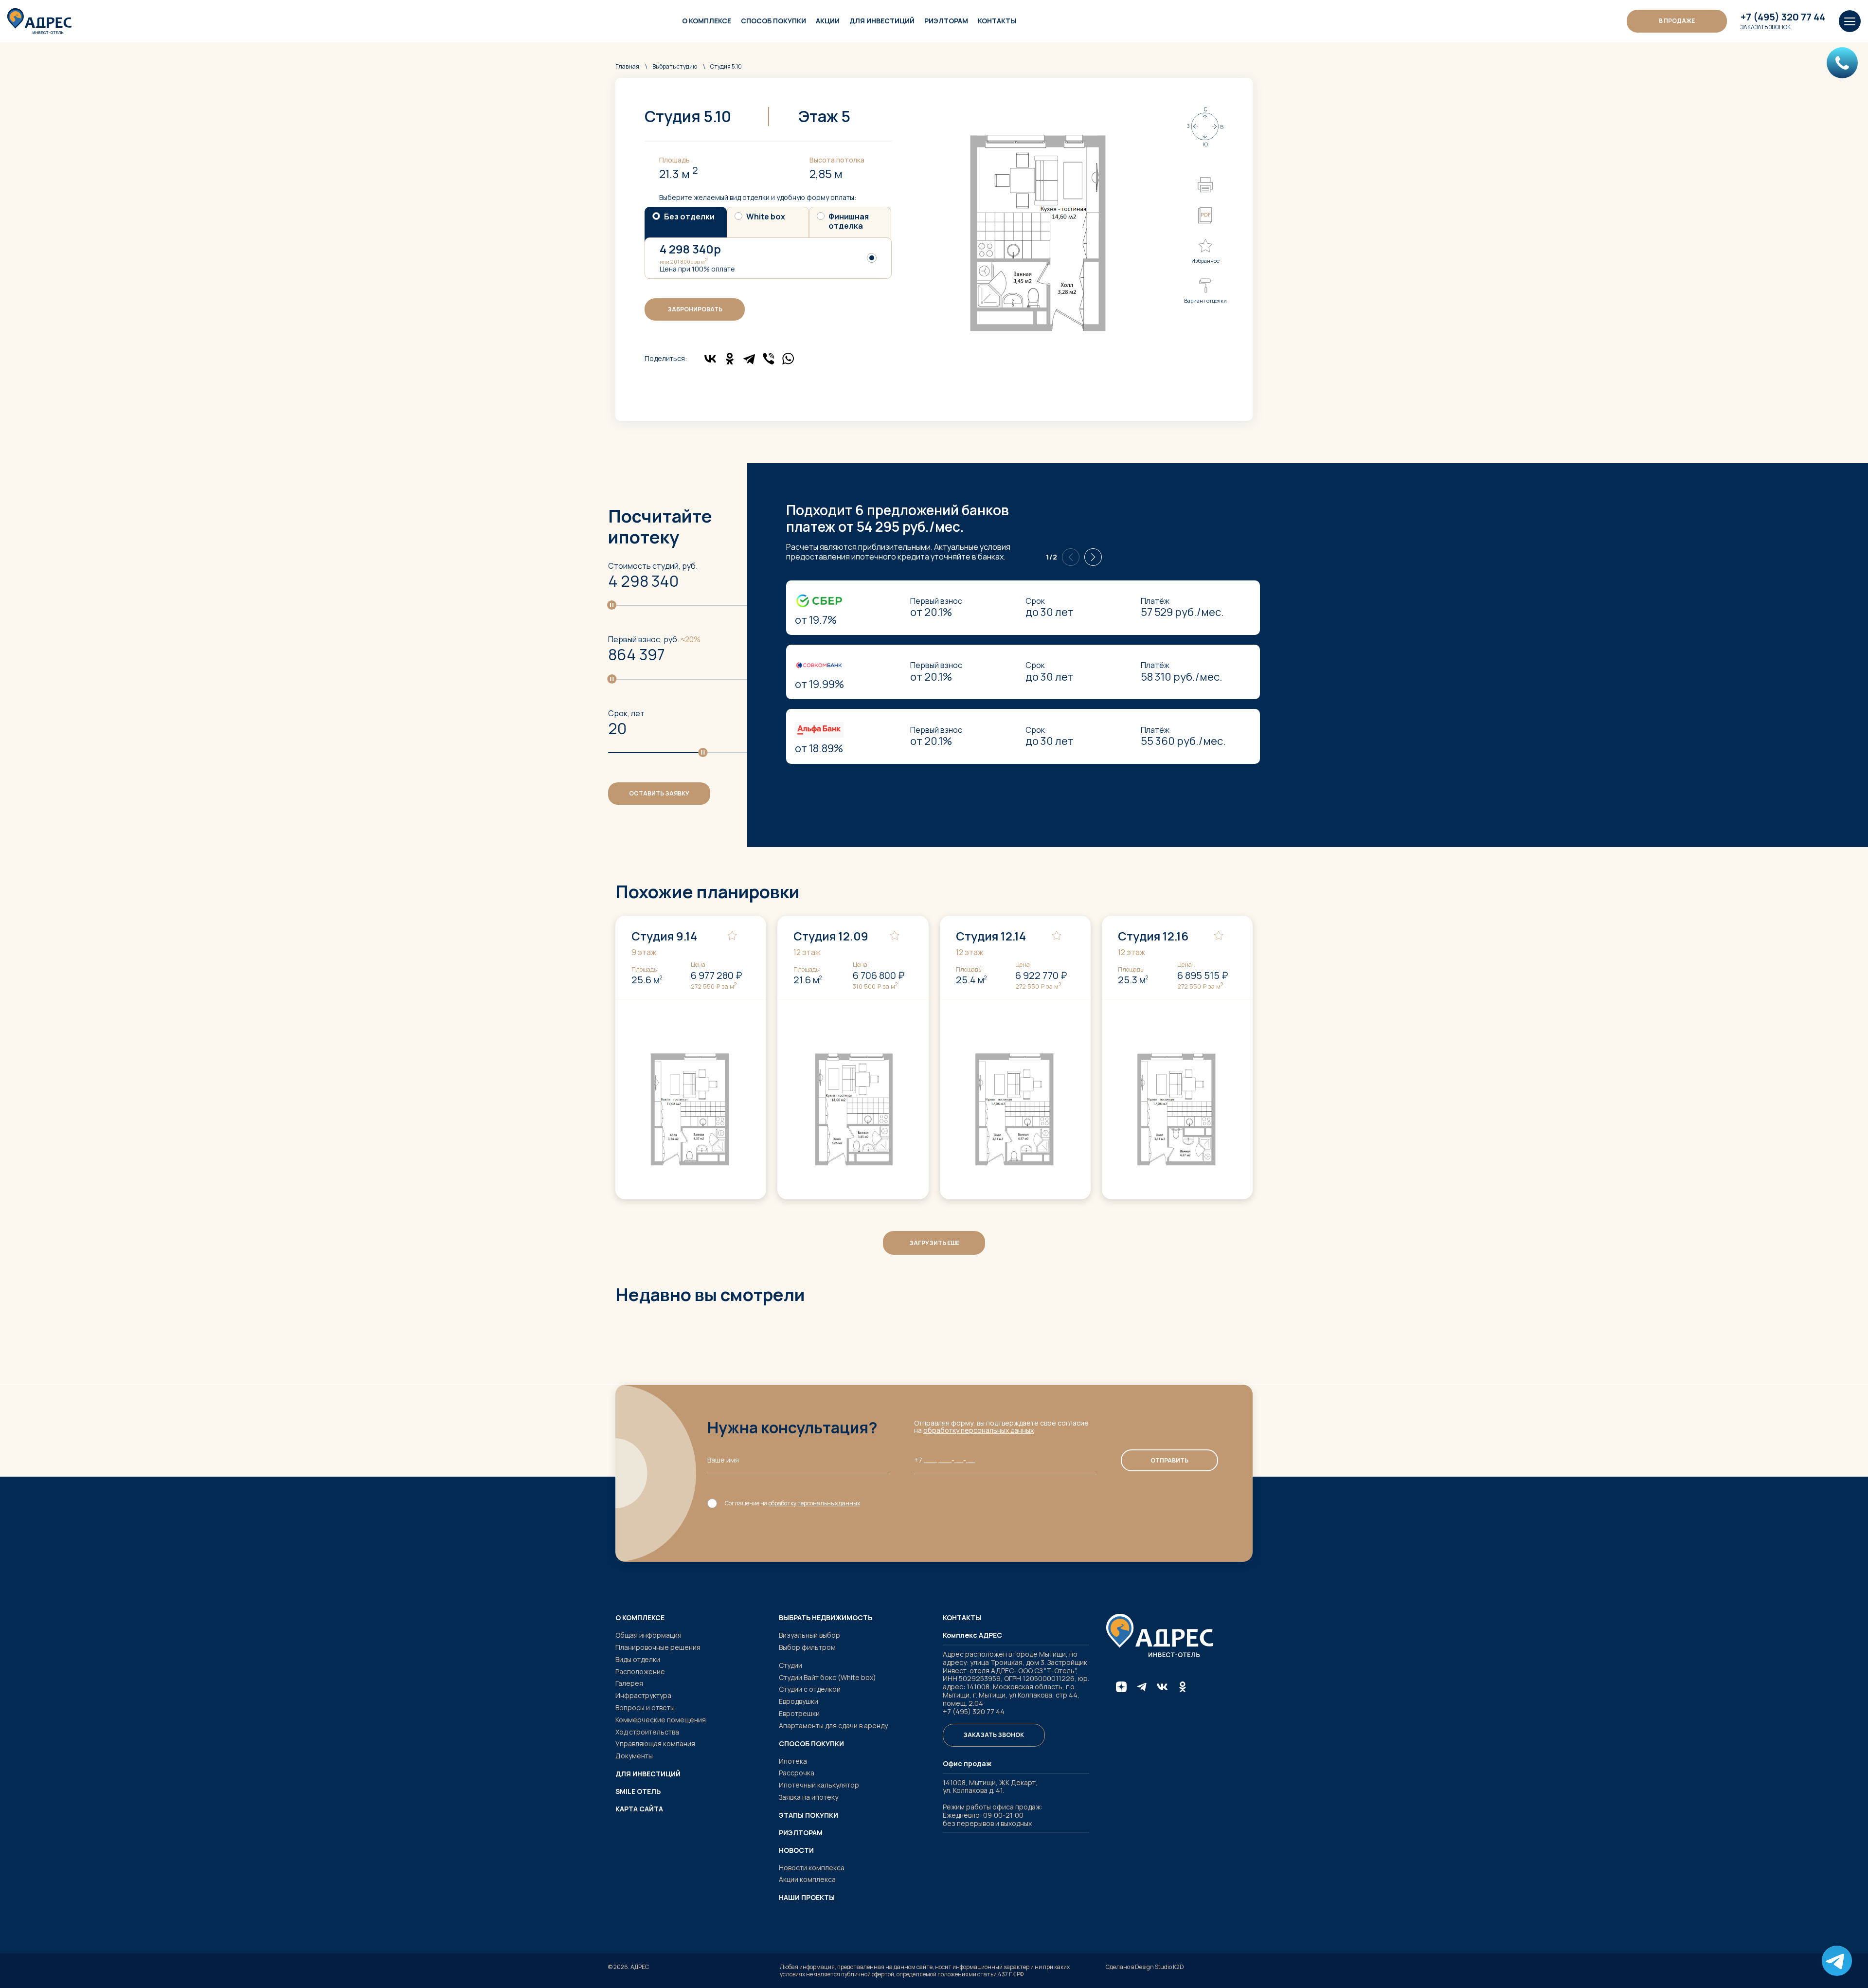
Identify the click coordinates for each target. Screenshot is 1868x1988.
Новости (796, 1850)
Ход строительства (647, 1732)
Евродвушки (799, 1701)
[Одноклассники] (730, 359)
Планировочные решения (658, 1647)
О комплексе (707, 21)
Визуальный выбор (809, 1635)
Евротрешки (799, 1713)
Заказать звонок (1766, 27)
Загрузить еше (934, 1243)
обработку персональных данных (979, 1430)
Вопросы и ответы (645, 1708)
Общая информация (648, 1635)
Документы (634, 1756)
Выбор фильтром (807, 1647)
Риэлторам (946, 21)
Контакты (997, 21)
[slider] (612, 605)
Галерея (629, 1683)
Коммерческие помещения (661, 1720)
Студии (790, 1665)
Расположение (640, 1672)
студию (675, 66)
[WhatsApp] (788, 359)
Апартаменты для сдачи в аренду (833, 1726)
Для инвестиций (882, 21)
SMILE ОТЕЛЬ (638, 1791)
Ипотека (793, 1761)
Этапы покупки (808, 1815)
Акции (828, 21)
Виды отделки (638, 1659)
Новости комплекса (812, 1868)
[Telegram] (749, 359)
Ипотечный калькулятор (819, 1785)
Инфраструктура (643, 1695)
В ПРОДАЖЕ (1677, 21)
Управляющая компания (655, 1744)
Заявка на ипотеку (808, 1797)
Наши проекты (807, 1898)
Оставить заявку (659, 793)
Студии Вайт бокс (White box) (827, 1677)
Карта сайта (639, 1809)
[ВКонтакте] (710, 359)
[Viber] (769, 359)
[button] (1093, 557)
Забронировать (695, 309)
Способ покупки (773, 21)
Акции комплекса (807, 1879)
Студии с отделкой (810, 1689)
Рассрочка (797, 1773)
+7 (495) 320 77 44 (1783, 17)
